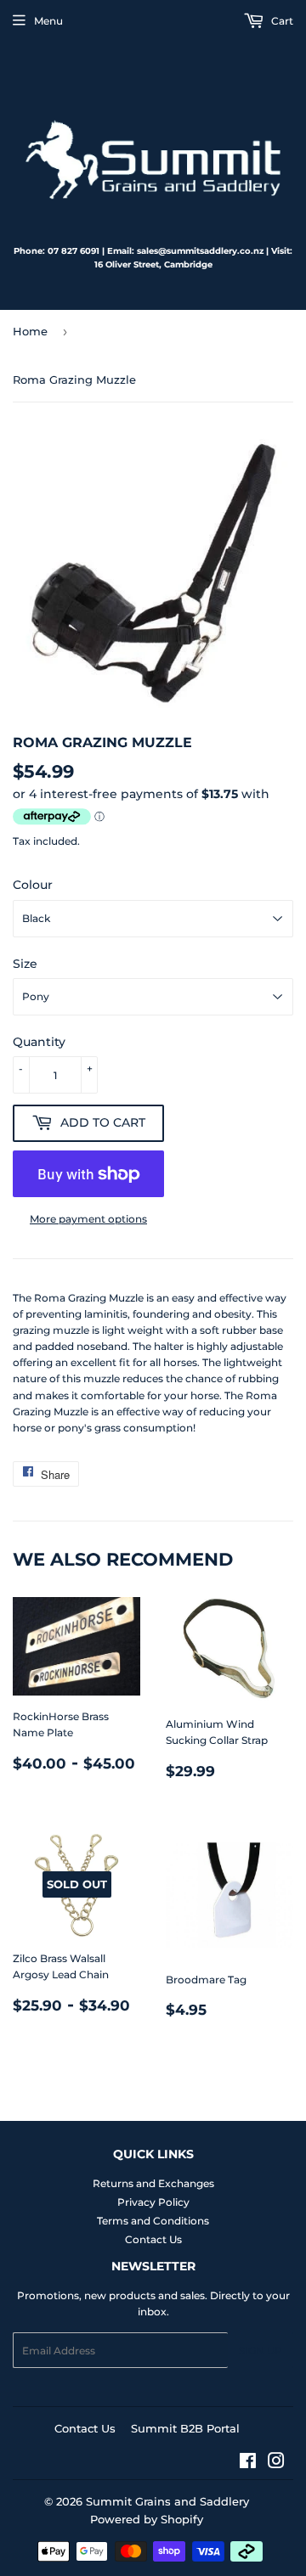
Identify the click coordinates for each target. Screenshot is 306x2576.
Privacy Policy (153, 2202)
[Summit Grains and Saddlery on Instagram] (276, 2464)
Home (30, 331)
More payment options (88, 1219)
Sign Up (261, 2351)
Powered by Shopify (147, 2519)
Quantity (39, 1042)
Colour (33, 885)
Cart (281, 21)
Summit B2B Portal (185, 2428)
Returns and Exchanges (153, 2183)
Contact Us (153, 2239)
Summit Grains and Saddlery (167, 2501)
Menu (48, 21)
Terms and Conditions (153, 2221)
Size (25, 964)
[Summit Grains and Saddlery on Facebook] (248, 2464)
